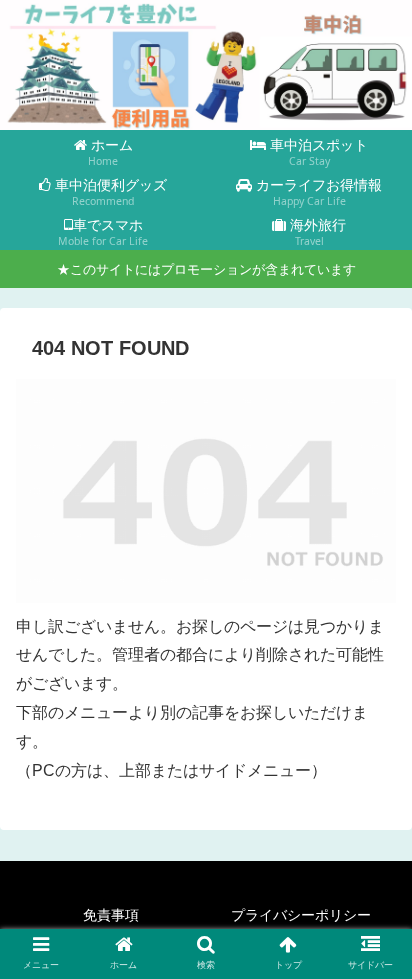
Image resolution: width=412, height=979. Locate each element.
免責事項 (111, 915)
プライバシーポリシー (301, 915)
